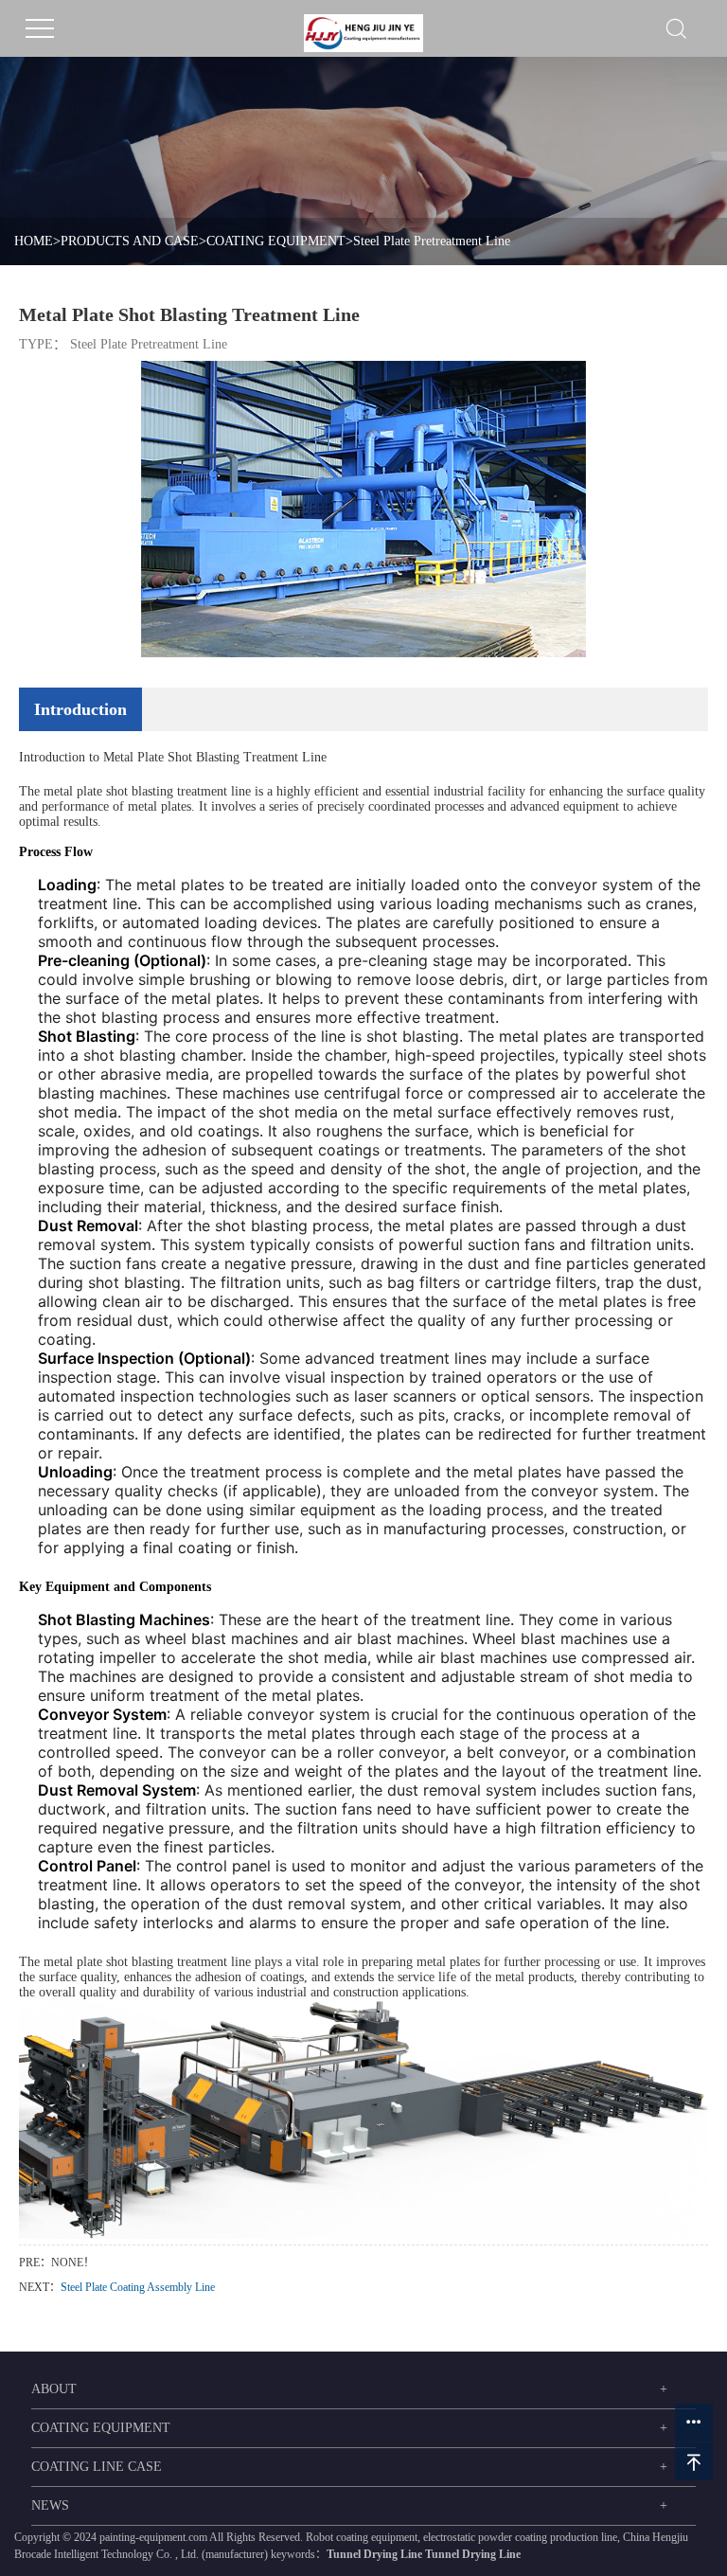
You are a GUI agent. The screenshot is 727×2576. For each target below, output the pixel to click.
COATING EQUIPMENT (276, 241)
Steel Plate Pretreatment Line (432, 241)
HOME (34, 241)
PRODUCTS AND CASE (130, 241)
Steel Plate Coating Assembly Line (138, 2287)
